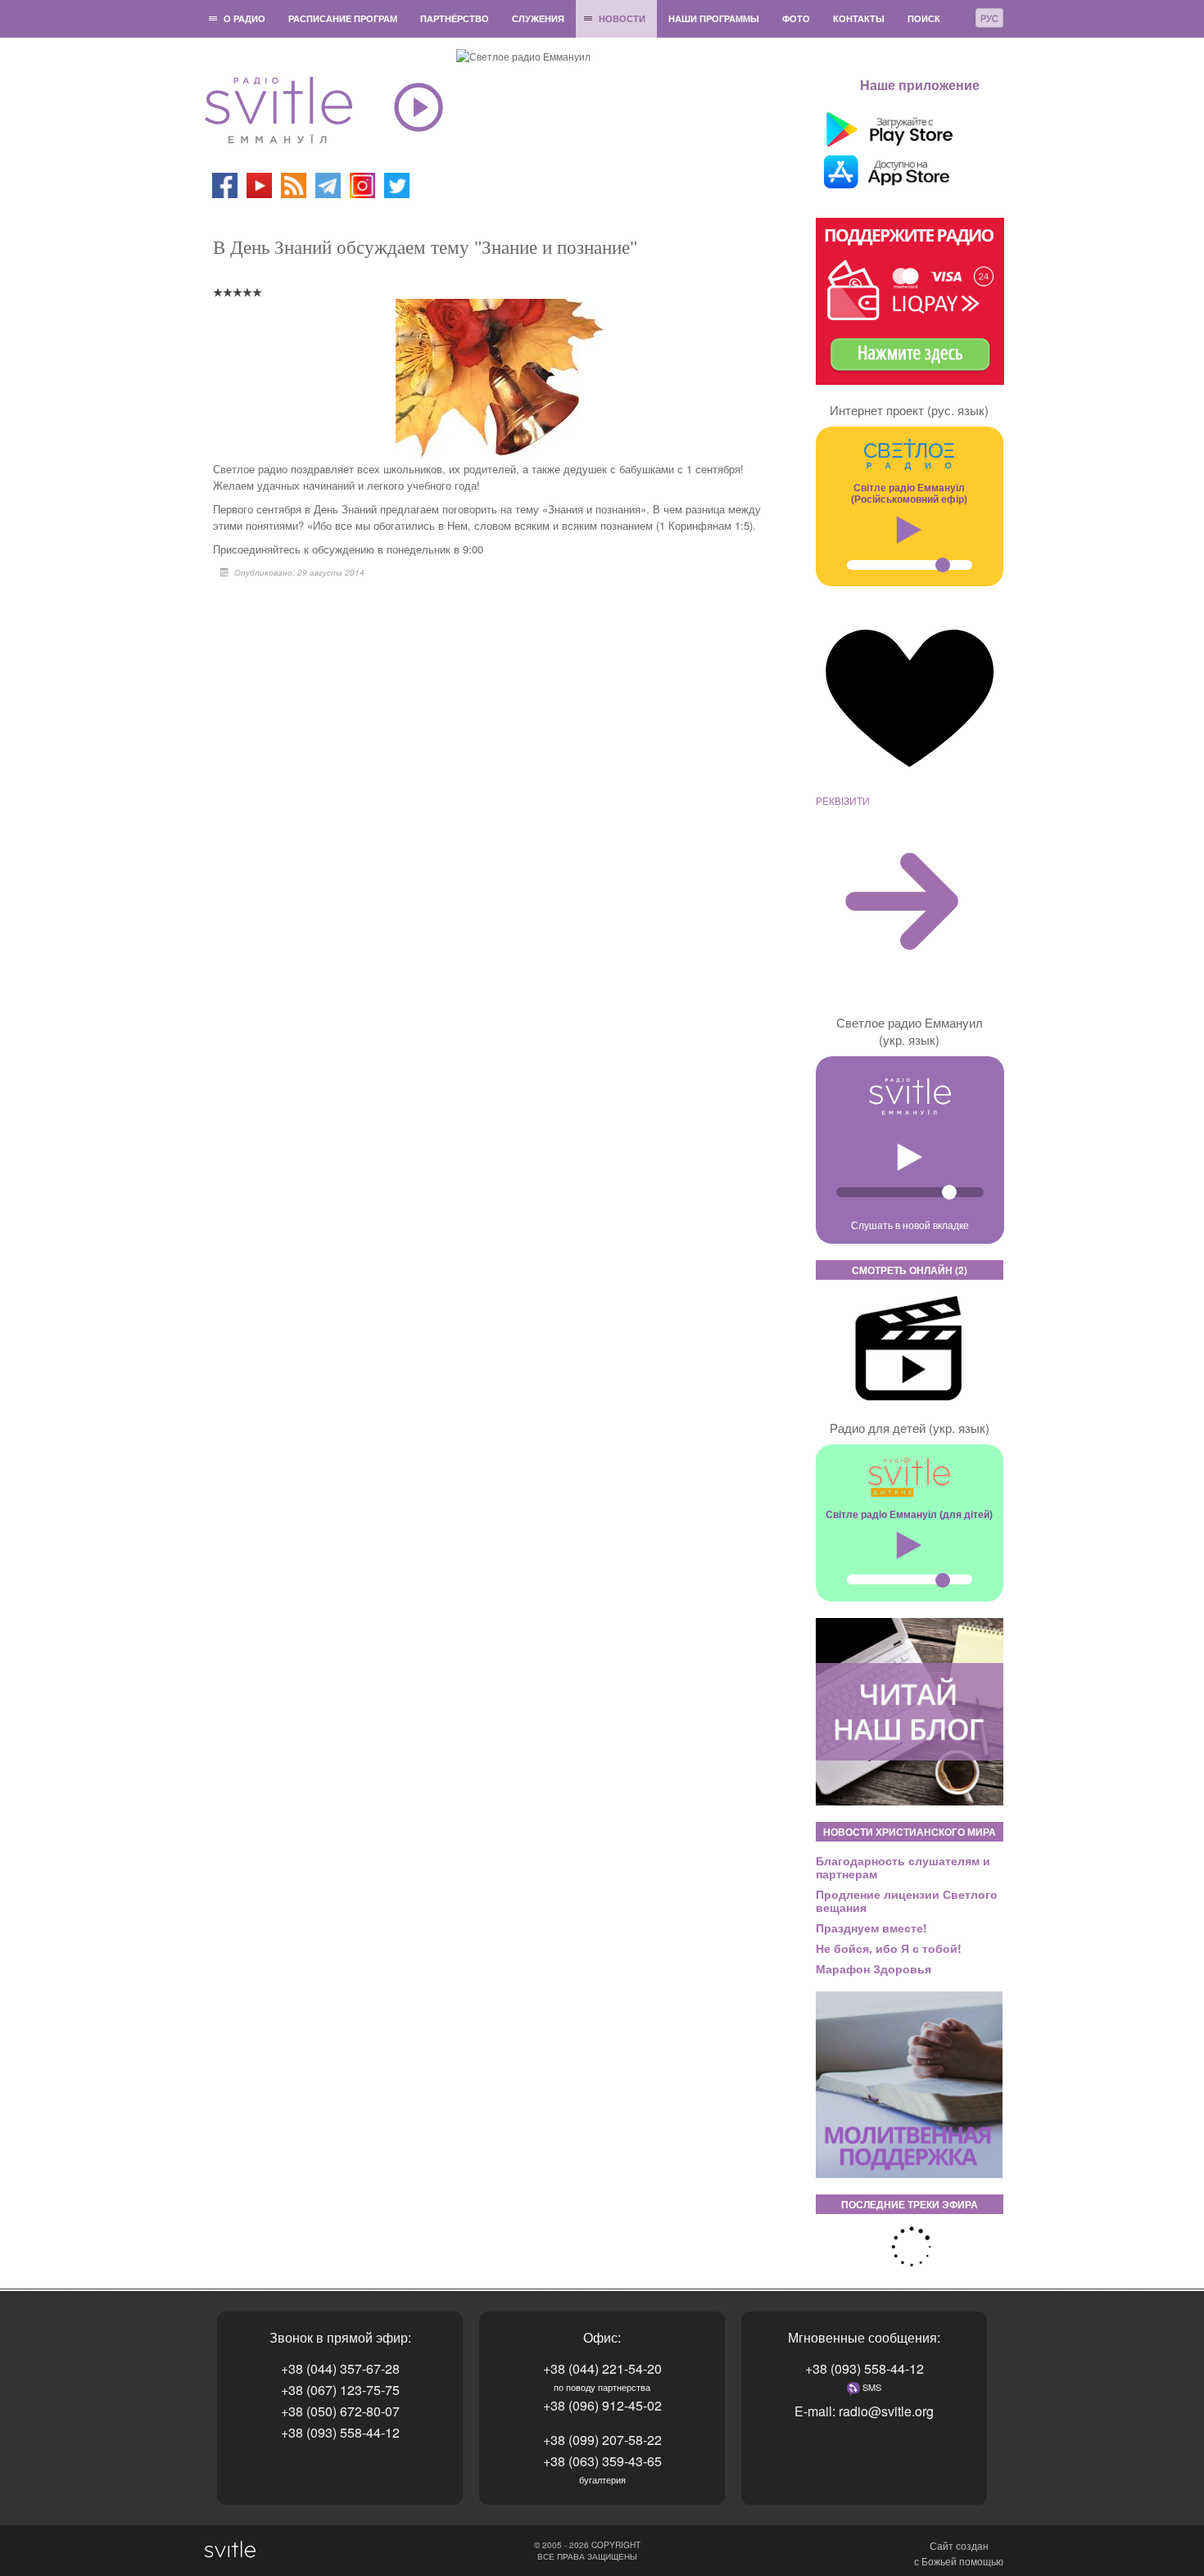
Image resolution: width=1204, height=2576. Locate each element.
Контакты (859, 18)
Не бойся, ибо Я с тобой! (889, 1948)
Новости (622, 18)
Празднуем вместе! (871, 1927)
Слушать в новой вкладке (910, 1225)
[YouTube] (260, 184)
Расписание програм (343, 18)
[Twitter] (397, 184)
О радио (244, 18)
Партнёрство (455, 18)
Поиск (924, 18)
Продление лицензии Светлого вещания (907, 1900)
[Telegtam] (328, 184)
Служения (538, 18)
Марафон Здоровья (874, 1968)
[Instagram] (362, 184)
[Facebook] (225, 184)
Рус (989, 18)
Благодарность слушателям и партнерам (903, 1867)
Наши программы (714, 18)
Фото (796, 18)
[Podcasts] (294, 184)
